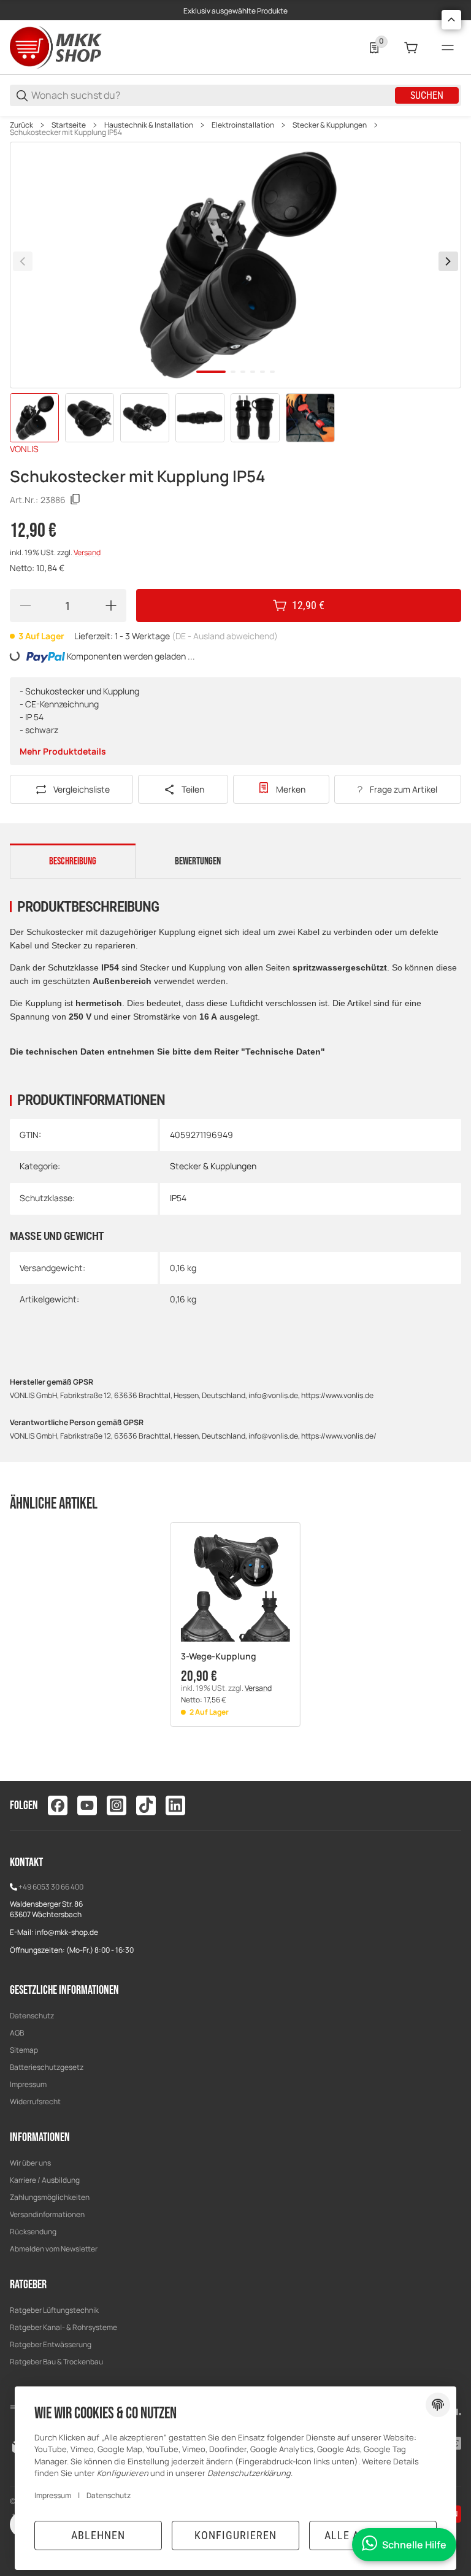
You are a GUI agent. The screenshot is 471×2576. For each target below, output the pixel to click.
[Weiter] (448, 261)
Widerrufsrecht (35, 2101)
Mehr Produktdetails (63, 751)
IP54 (178, 1198)
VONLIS (24, 449)
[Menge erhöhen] (111, 606)
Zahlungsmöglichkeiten (50, 2197)
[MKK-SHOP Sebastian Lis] (56, 46)
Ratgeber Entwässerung (51, 2344)
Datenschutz (32, 2016)
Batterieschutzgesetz (47, 2067)
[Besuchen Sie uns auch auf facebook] (58, 1805)
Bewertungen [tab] (198, 861)
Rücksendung (33, 2232)
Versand (87, 552)
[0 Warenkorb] (411, 48)
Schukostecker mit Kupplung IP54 (66, 133)
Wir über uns (30, 2163)
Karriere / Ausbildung (45, 2180)
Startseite (69, 125)
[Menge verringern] (25, 606)
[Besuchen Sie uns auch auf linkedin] (175, 1805)
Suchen (427, 95)
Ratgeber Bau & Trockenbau (56, 2362)
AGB (17, 2033)
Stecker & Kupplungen (330, 125)
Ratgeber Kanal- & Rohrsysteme (63, 2327)
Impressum (28, 2084)
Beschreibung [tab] (73, 861)
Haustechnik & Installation (149, 125)
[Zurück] (23, 261)
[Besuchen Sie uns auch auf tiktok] (146, 1805)
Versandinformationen (47, 2214)
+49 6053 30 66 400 (51, 1887)
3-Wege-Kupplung (219, 1657)
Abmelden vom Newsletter (54, 2249)
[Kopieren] (75, 499)
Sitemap (24, 2050)
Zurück (21, 125)
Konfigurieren (235, 2535)
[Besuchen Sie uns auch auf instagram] (117, 1805)
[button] (235, 1587)
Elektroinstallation (243, 125)
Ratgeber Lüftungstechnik (54, 2310)
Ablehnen (98, 2535)
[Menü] (448, 48)
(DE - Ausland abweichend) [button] (225, 636)
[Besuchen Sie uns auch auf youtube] (87, 1805)
